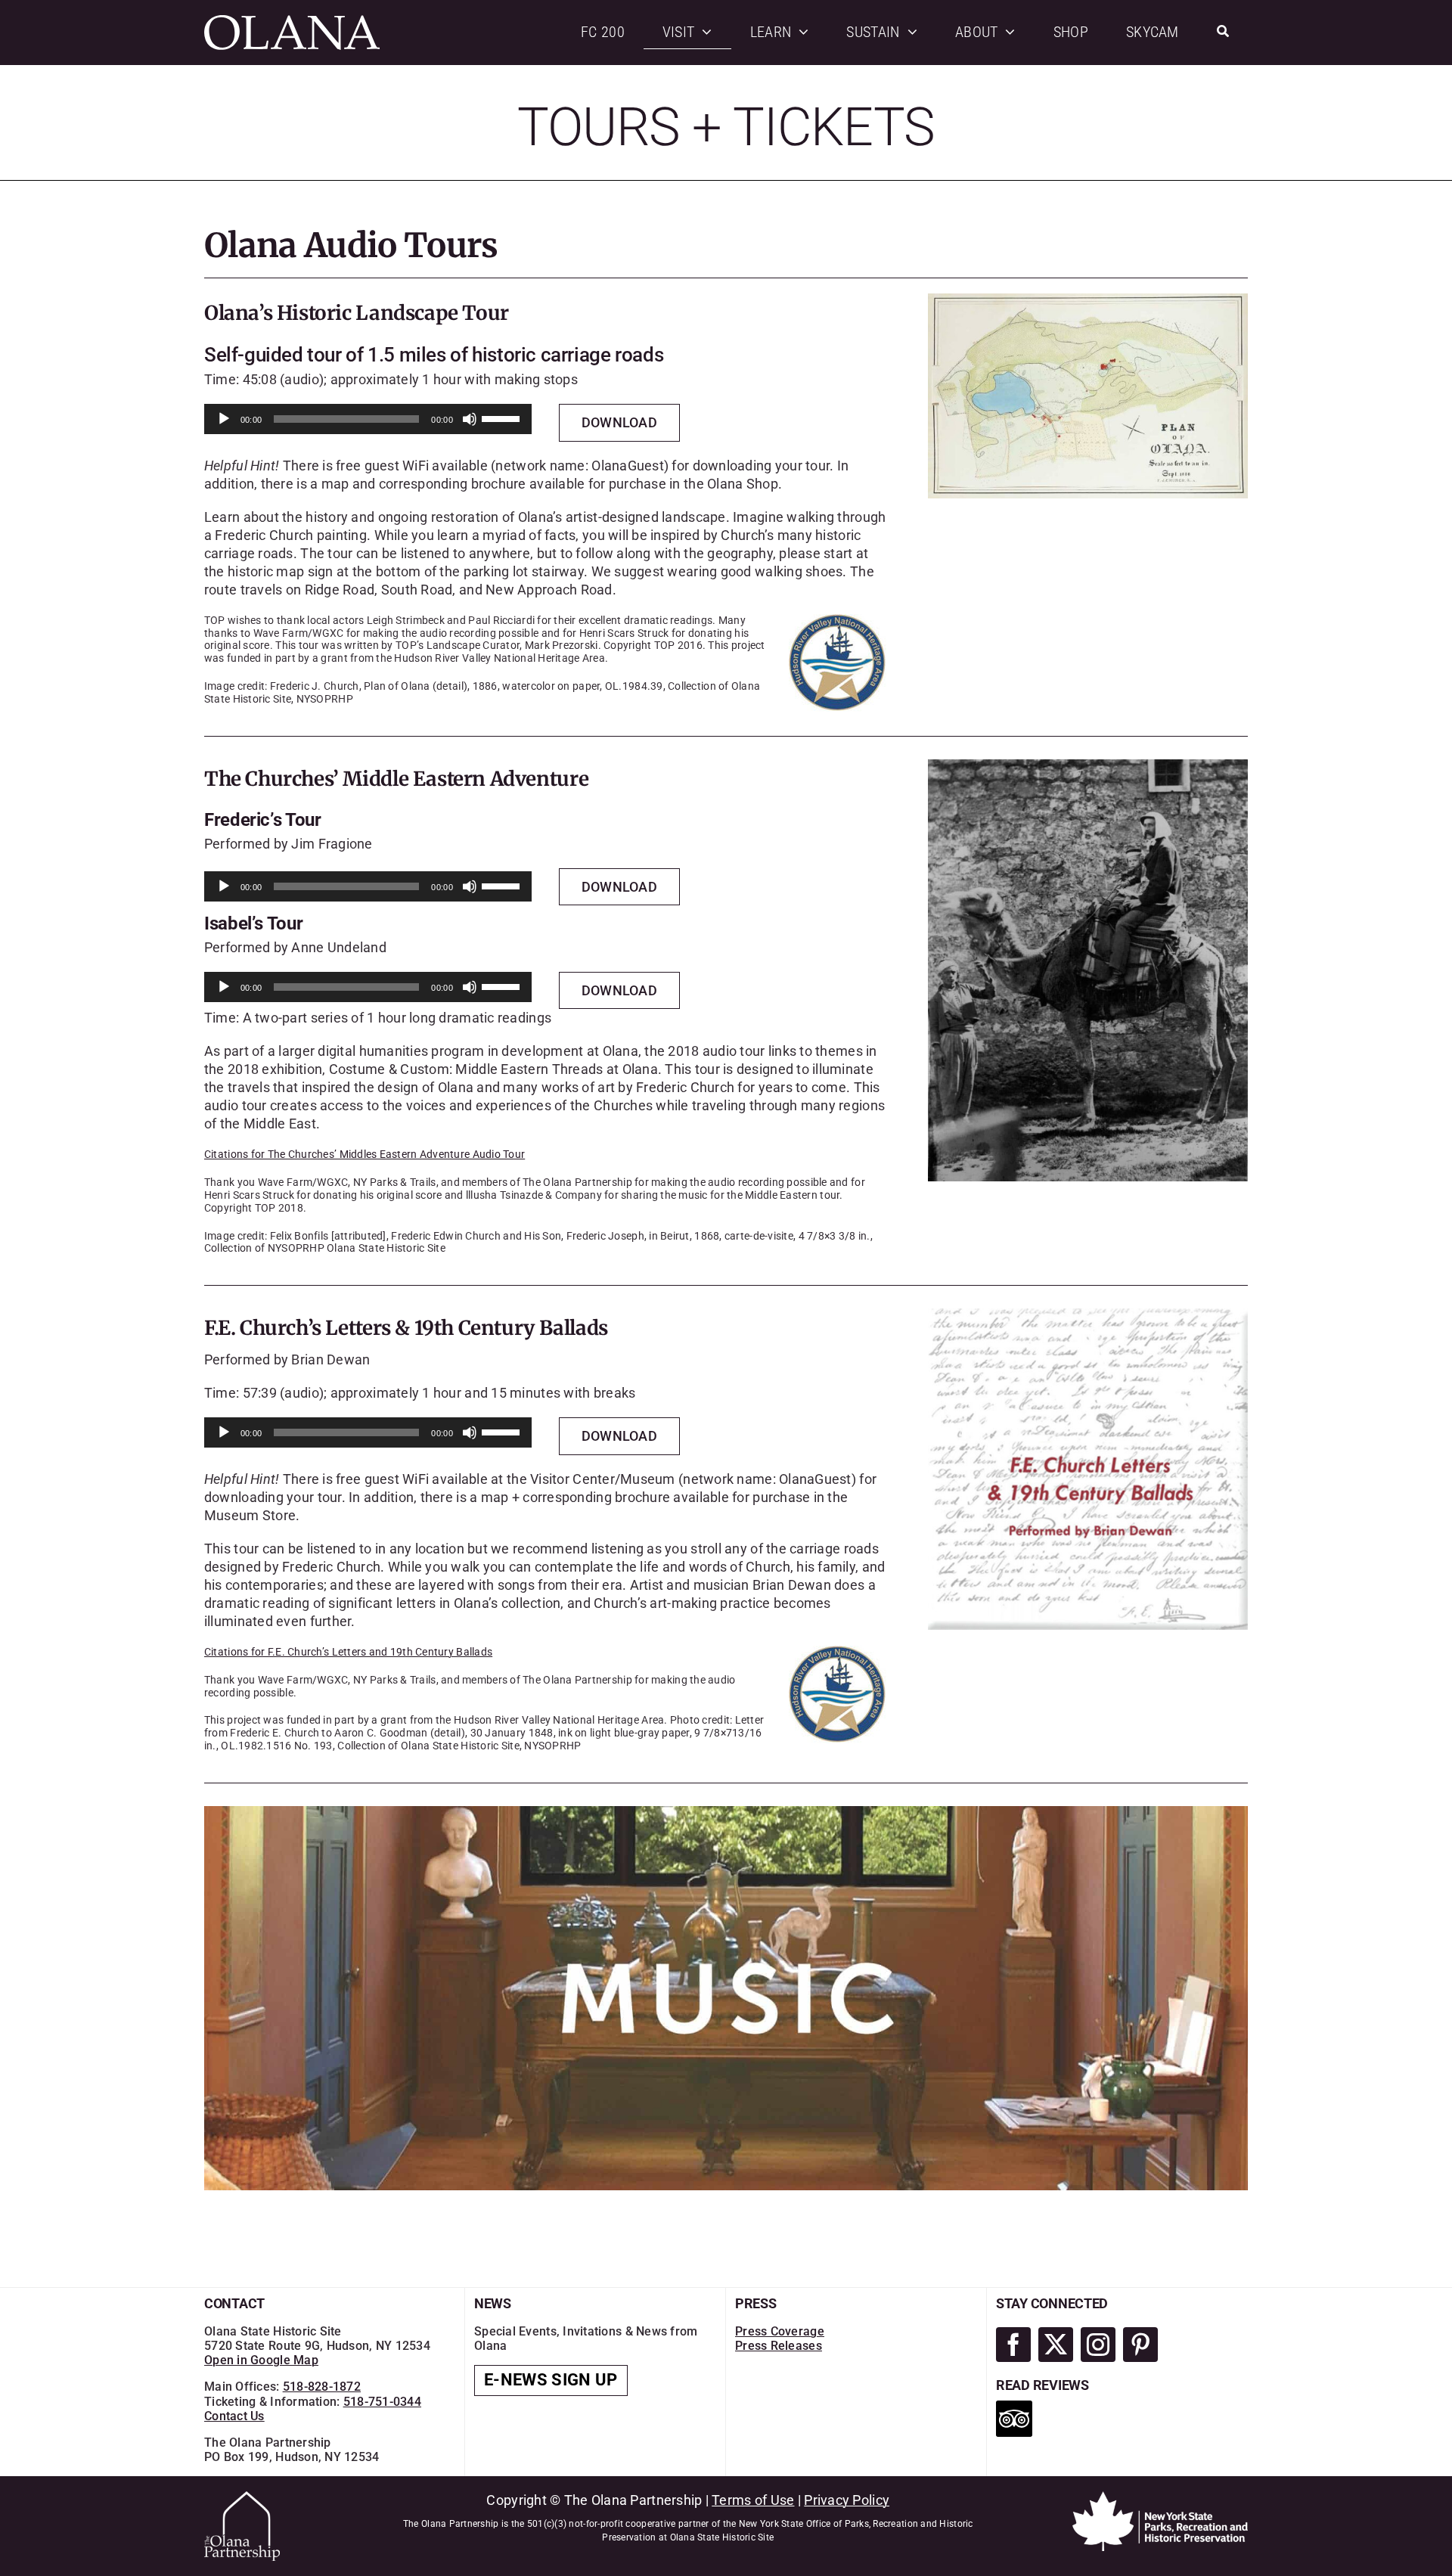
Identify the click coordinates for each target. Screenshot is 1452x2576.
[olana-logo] (292, 22)
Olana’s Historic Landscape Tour (357, 313)
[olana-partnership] (242, 2498)
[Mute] (470, 419)
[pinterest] (1140, 2345)
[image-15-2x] (1088, 1315)
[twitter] (1056, 2345)
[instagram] (1098, 2345)
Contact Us (234, 2416)
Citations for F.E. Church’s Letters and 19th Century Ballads (348, 1652)
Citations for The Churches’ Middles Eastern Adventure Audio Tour (365, 1154)
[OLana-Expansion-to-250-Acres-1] (1088, 300)
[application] (368, 419)
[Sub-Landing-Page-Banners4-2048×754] (726, 1813)
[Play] (224, 419)
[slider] (503, 417)
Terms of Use (753, 2500)
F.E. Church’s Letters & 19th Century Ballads (406, 1328)
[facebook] (1013, 2345)
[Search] (1223, 32)
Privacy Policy (847, 2500)
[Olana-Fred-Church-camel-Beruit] (1088, 766)
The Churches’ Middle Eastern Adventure (396, 779)
